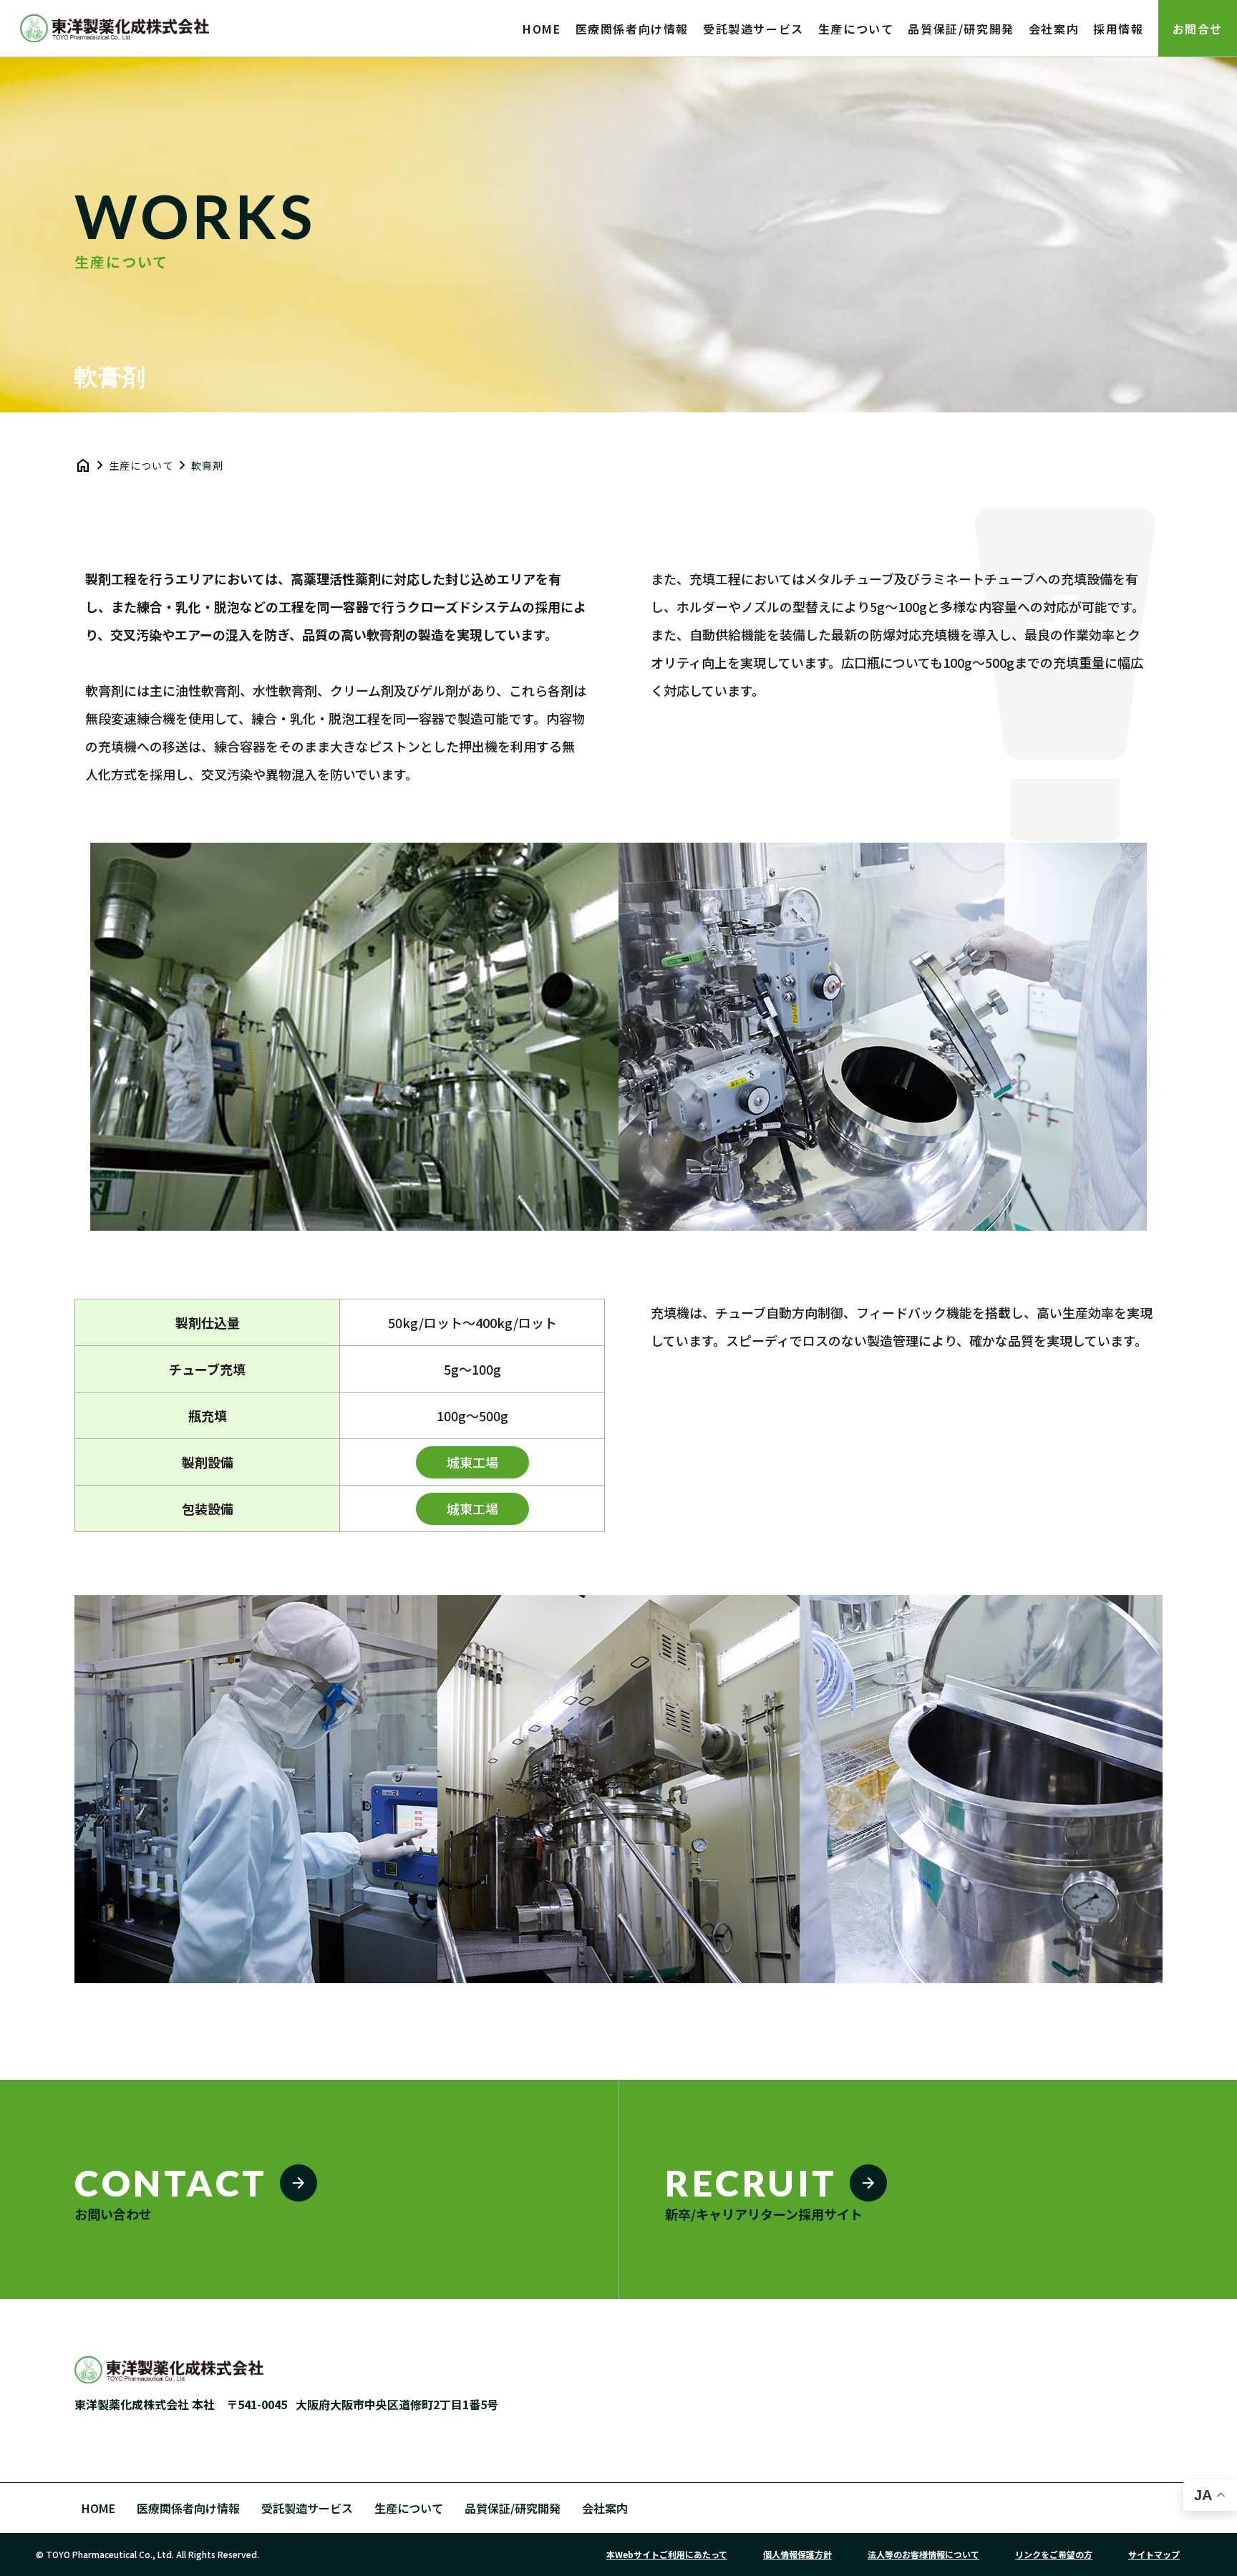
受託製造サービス (307, 2508)
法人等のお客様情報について (923, 2554)
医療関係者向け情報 (188, 2508)
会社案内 (605, 2508)
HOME (98, 2508)
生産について (409, 2508)
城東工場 (472, 1462)
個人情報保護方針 (797, 2554)
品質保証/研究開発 (513, 2508)
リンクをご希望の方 (1054, 2554)
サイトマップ (1154, 2554)
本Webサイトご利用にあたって (667, 2554)
